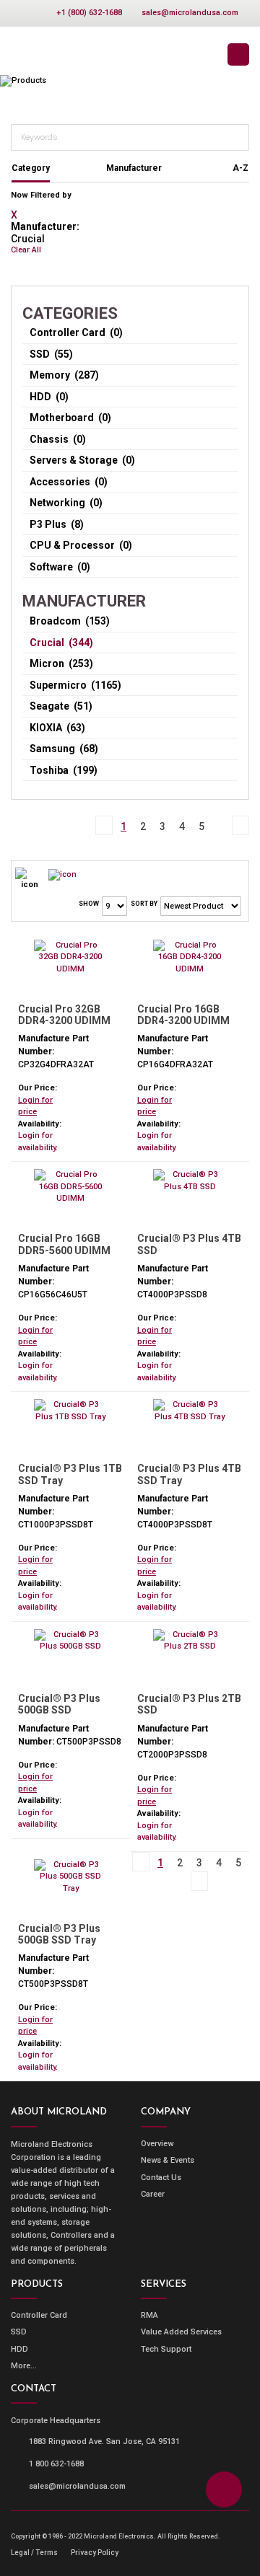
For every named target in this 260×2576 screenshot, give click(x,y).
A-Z (240, 168)
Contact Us (161, 2178)
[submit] (237, 136)
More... (24, 2366)
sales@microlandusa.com (190, 13)
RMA (149, 2315)
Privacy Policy (95, 2553)
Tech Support (166, 2349)
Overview (157, 2144)
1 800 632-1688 (56, 2464)
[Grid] (62, 874)
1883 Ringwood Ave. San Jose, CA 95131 (104, 2442)
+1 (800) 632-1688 (89, 13)
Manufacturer (134, 168)
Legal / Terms (34, 2553)
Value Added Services (181, 2332)
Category (31, 168)
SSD (19, 2332)
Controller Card (39, 2315)
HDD (19, 2349)
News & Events (168, 2160)
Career (153, 2194)
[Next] (221, 818)
